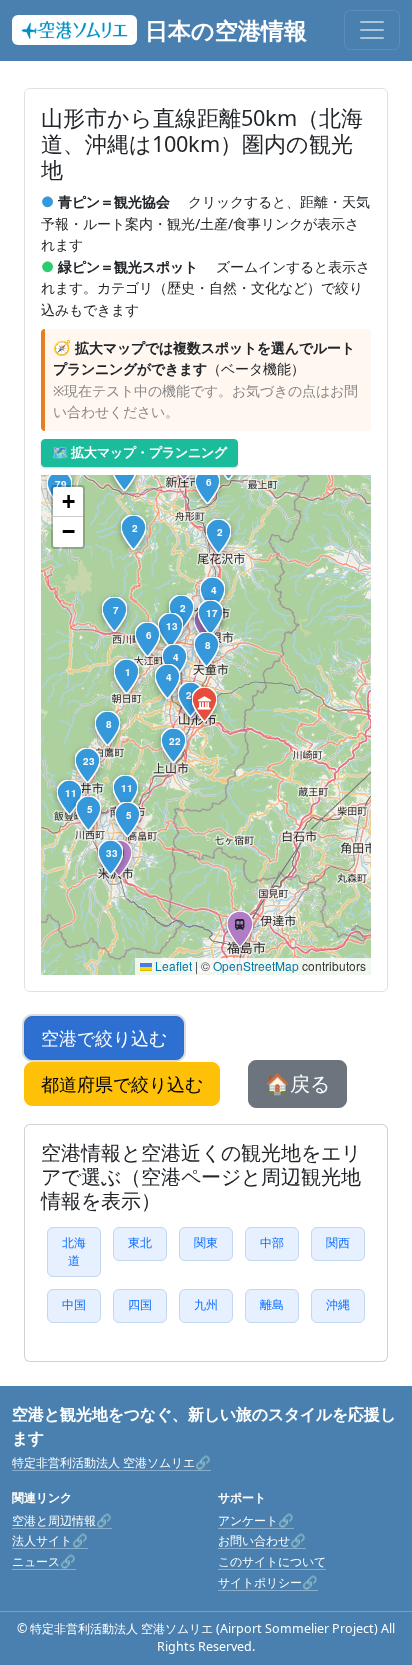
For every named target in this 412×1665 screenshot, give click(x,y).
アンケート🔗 (256, 1520)
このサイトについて (272, 1561)
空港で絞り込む (104, 1038)
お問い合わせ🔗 (262, 1540)
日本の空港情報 (226, 30)
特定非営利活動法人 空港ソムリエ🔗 (111, 1462)
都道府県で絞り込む (122, 1084)
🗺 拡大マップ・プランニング (139, 452)
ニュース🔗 (44, 1561)
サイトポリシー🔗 (268, 1582)
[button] (206, 706)
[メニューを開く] (372, 30)
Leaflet (172, 965)
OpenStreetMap (256, 965)
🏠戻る (297, 1083)
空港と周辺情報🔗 (62, 1520)
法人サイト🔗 (50, 1540)
